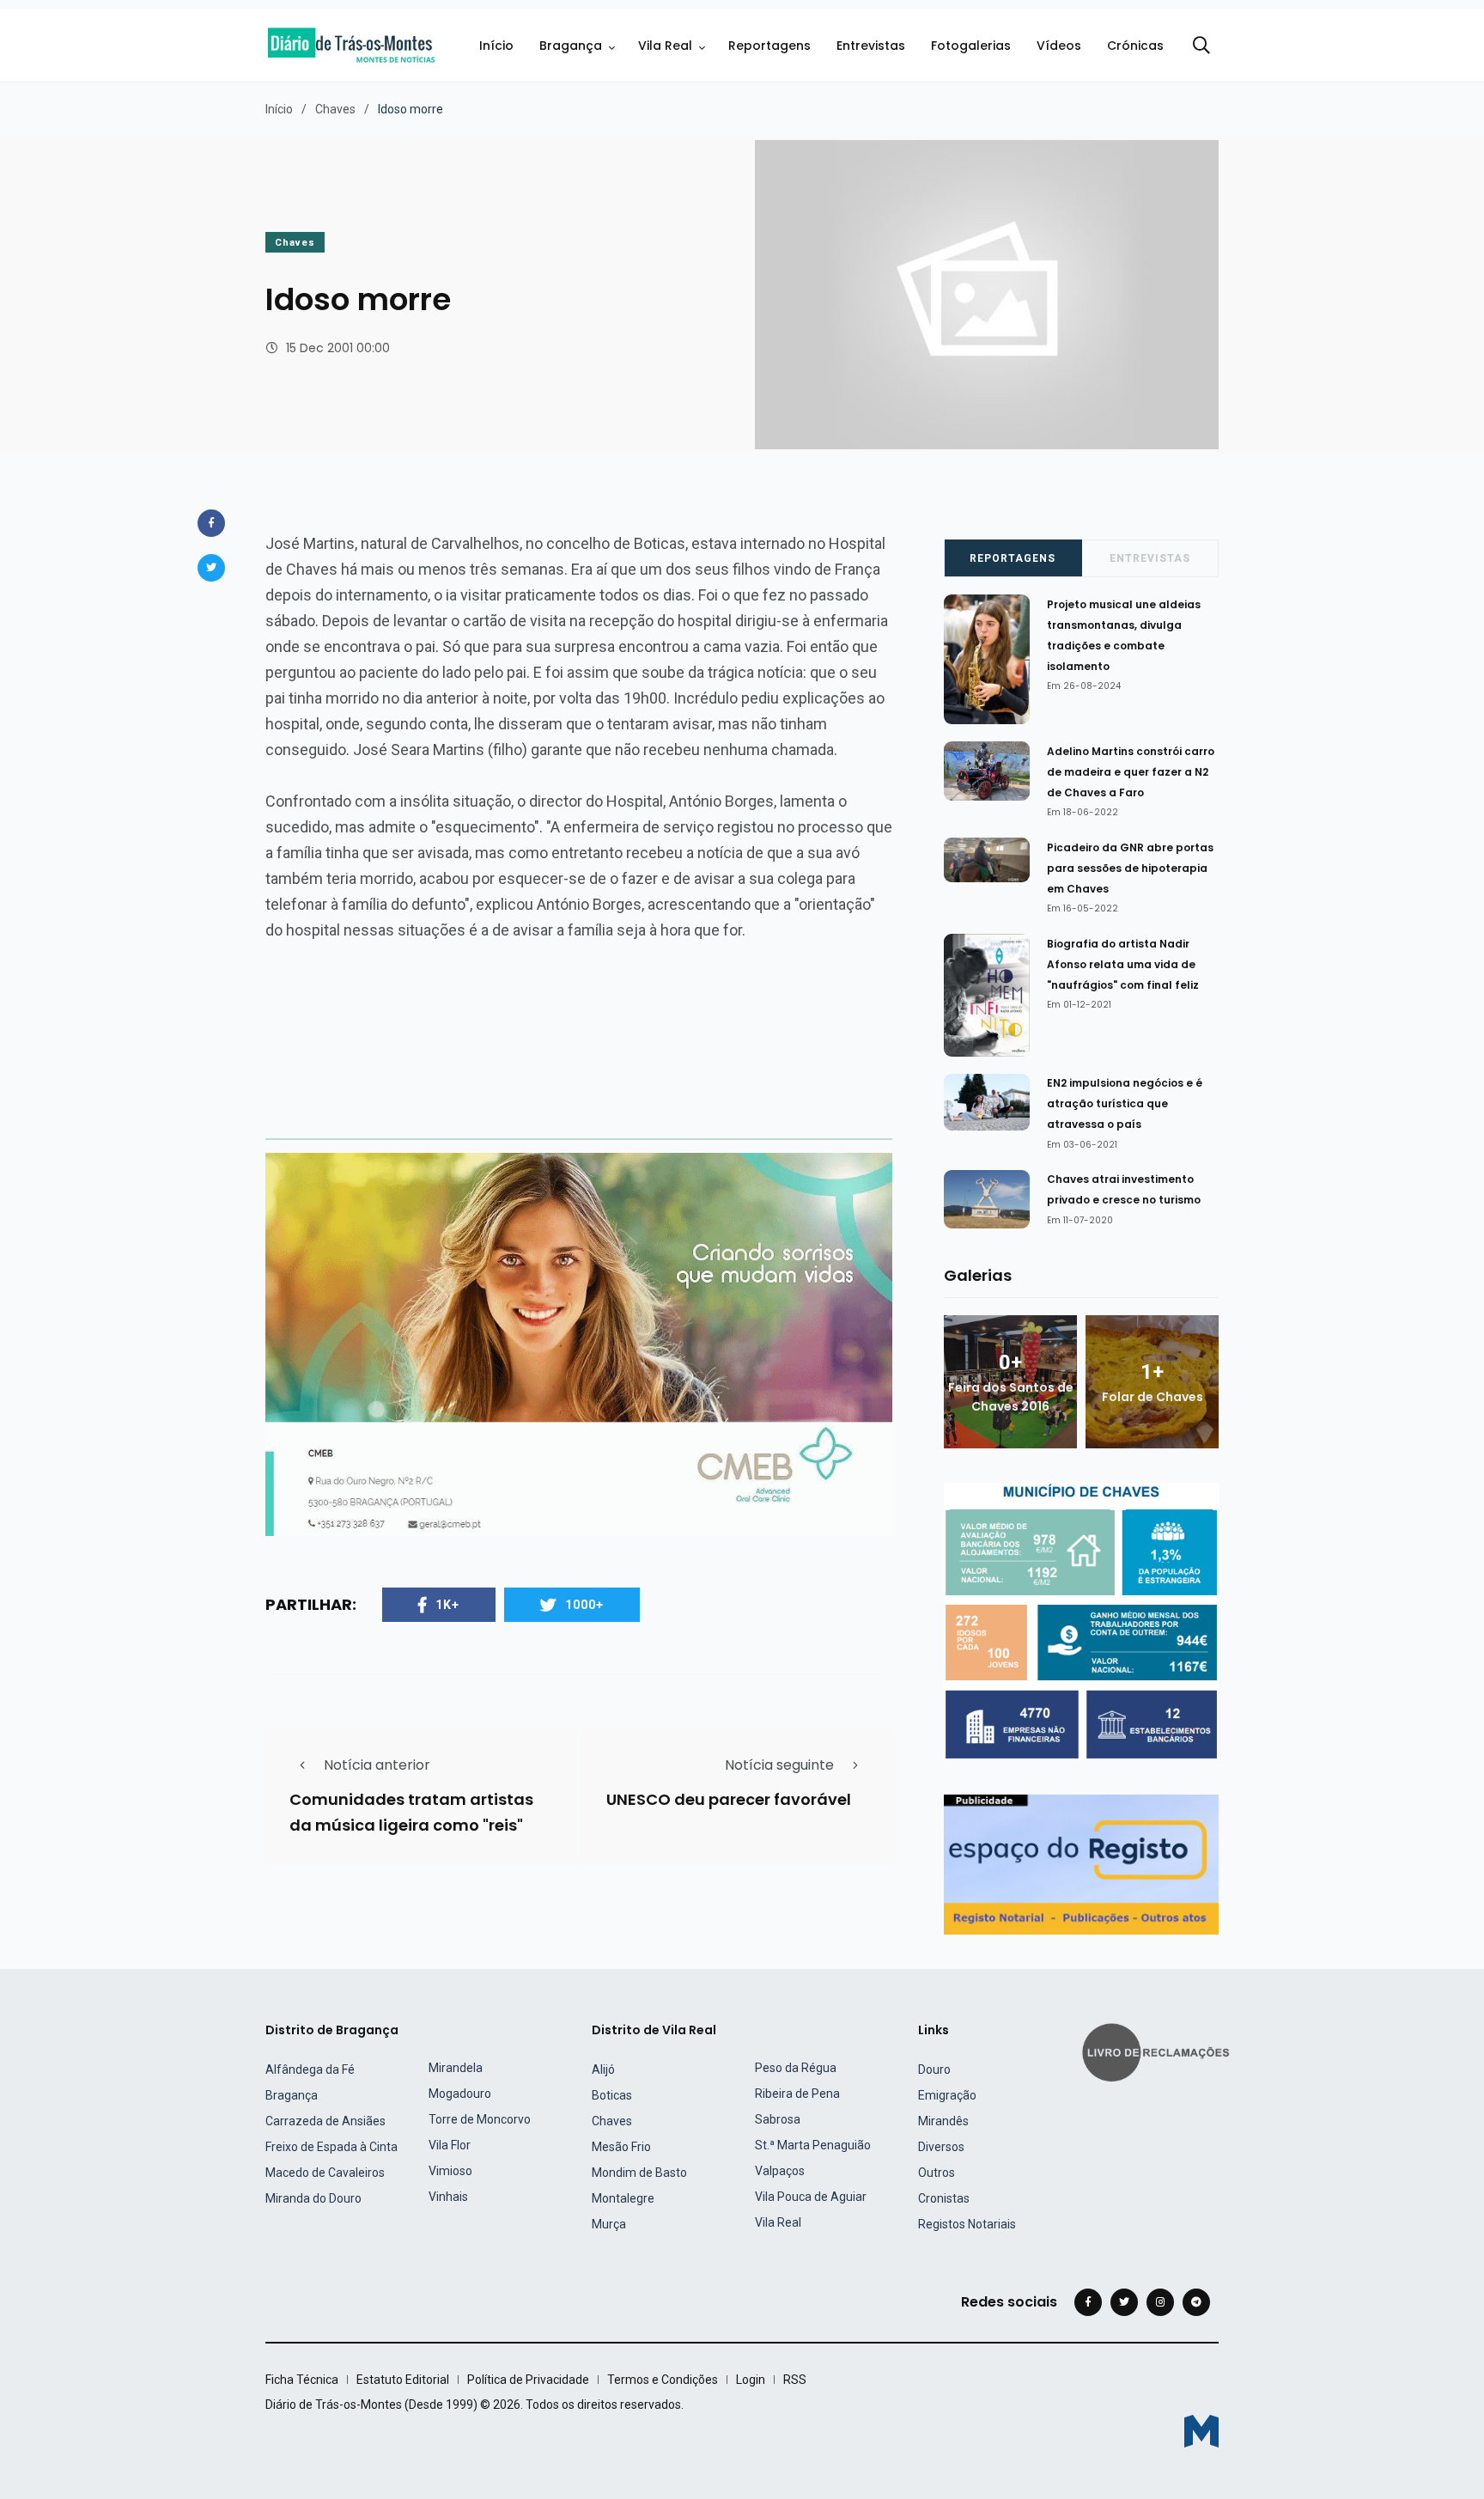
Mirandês (943, 2121)
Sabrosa (778, 2119)
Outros (937, 2173)
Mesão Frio (621, 2147)
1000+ (584, 1605)
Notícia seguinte (779, 1765)
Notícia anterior (377, 1765)
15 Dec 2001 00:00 (338, 348)
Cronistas (944, 2198)
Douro (934, 2069)
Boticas (612, 2095)
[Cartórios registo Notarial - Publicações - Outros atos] (1081, 1864)
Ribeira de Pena (797, 2094)
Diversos (941, 2147)
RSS (795, 2380)
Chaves (335, 109)
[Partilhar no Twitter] (211, 568)
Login (751, 2380)
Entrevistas (871, 46)
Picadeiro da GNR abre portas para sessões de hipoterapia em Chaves (1130, 868)
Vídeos (1059, 46)
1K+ (447, 1605)
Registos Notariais (967, 2224)
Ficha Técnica (302, 2380)
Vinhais (448, 2197)
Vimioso (450, 2171)
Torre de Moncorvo (480, 2119)
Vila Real (665, 46)
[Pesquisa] (1201, 46)
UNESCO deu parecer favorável (729, 1799)
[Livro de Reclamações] (1159, 2051)
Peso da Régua (796, 2068)
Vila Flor (450, 2145)
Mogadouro (460, 2094)
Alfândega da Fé (310, 2069)
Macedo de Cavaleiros (325, 2173)
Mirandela (456, 2068)
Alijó (603, 2069)
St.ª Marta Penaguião (813, 2145)
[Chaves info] (1081, 1621)
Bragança (571, 46)
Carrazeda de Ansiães (325, 2121)
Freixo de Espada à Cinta (331, 2147)
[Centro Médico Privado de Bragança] (579, 1343)
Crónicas (1135, 46)
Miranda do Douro (313, 2198)
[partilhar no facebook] (211, 523)
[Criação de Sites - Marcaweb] (1201, 2431)
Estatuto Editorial (403, 2380)
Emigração (947, 2095)
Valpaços (780, 2171)
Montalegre (623, 2198)
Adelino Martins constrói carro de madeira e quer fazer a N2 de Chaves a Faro (1131, 772)
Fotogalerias (971, 46)
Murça (609, 2224)
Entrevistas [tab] (1150, 558)
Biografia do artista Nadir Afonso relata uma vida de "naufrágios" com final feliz (1123, 964)
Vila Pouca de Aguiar (811, 2197)
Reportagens (769, 46)
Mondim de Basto (639, 2173)
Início (496, 46)
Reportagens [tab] (1013, 558)
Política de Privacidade (528, 2380)
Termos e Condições (663, 2380)
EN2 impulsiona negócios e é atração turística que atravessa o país (1125, 1104)
